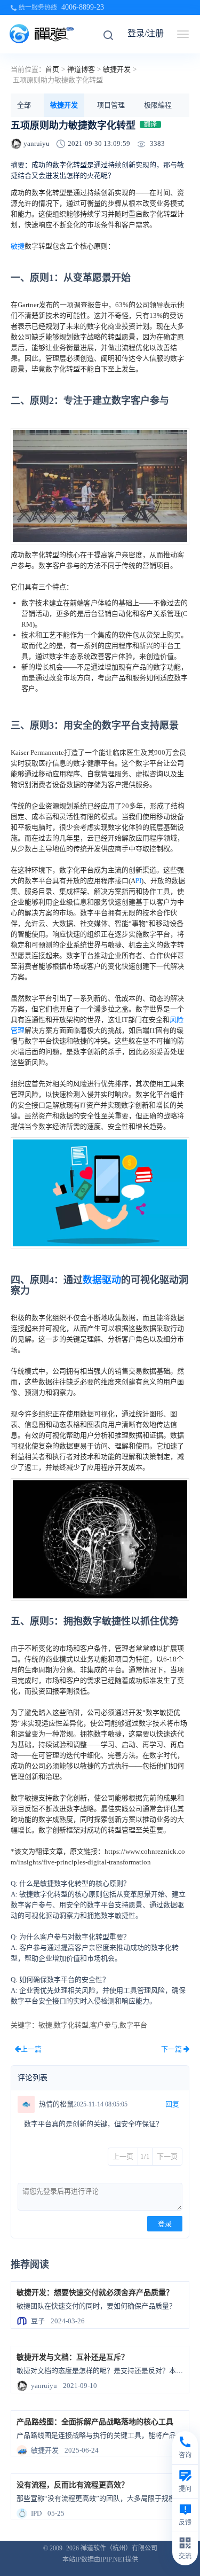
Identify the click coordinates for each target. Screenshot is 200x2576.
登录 (165, 2224)
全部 (24, 105)
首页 (52, 69)
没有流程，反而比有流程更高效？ (73, 2485)
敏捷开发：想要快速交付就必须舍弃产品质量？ (95, 2293)
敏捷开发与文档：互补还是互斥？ (73, 2357)
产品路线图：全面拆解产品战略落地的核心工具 (95, 2422)
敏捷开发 (117, 69)
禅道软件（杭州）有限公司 (119, 2548)
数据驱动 (102, 1280)
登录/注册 (146, 33)
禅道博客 (81, 69)
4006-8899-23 (83, 7)
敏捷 (18, 246)
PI (138, 881)
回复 (172, 2104)
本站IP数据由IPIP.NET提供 (100, 2559)
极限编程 (158, 105)
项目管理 (111, 105)
